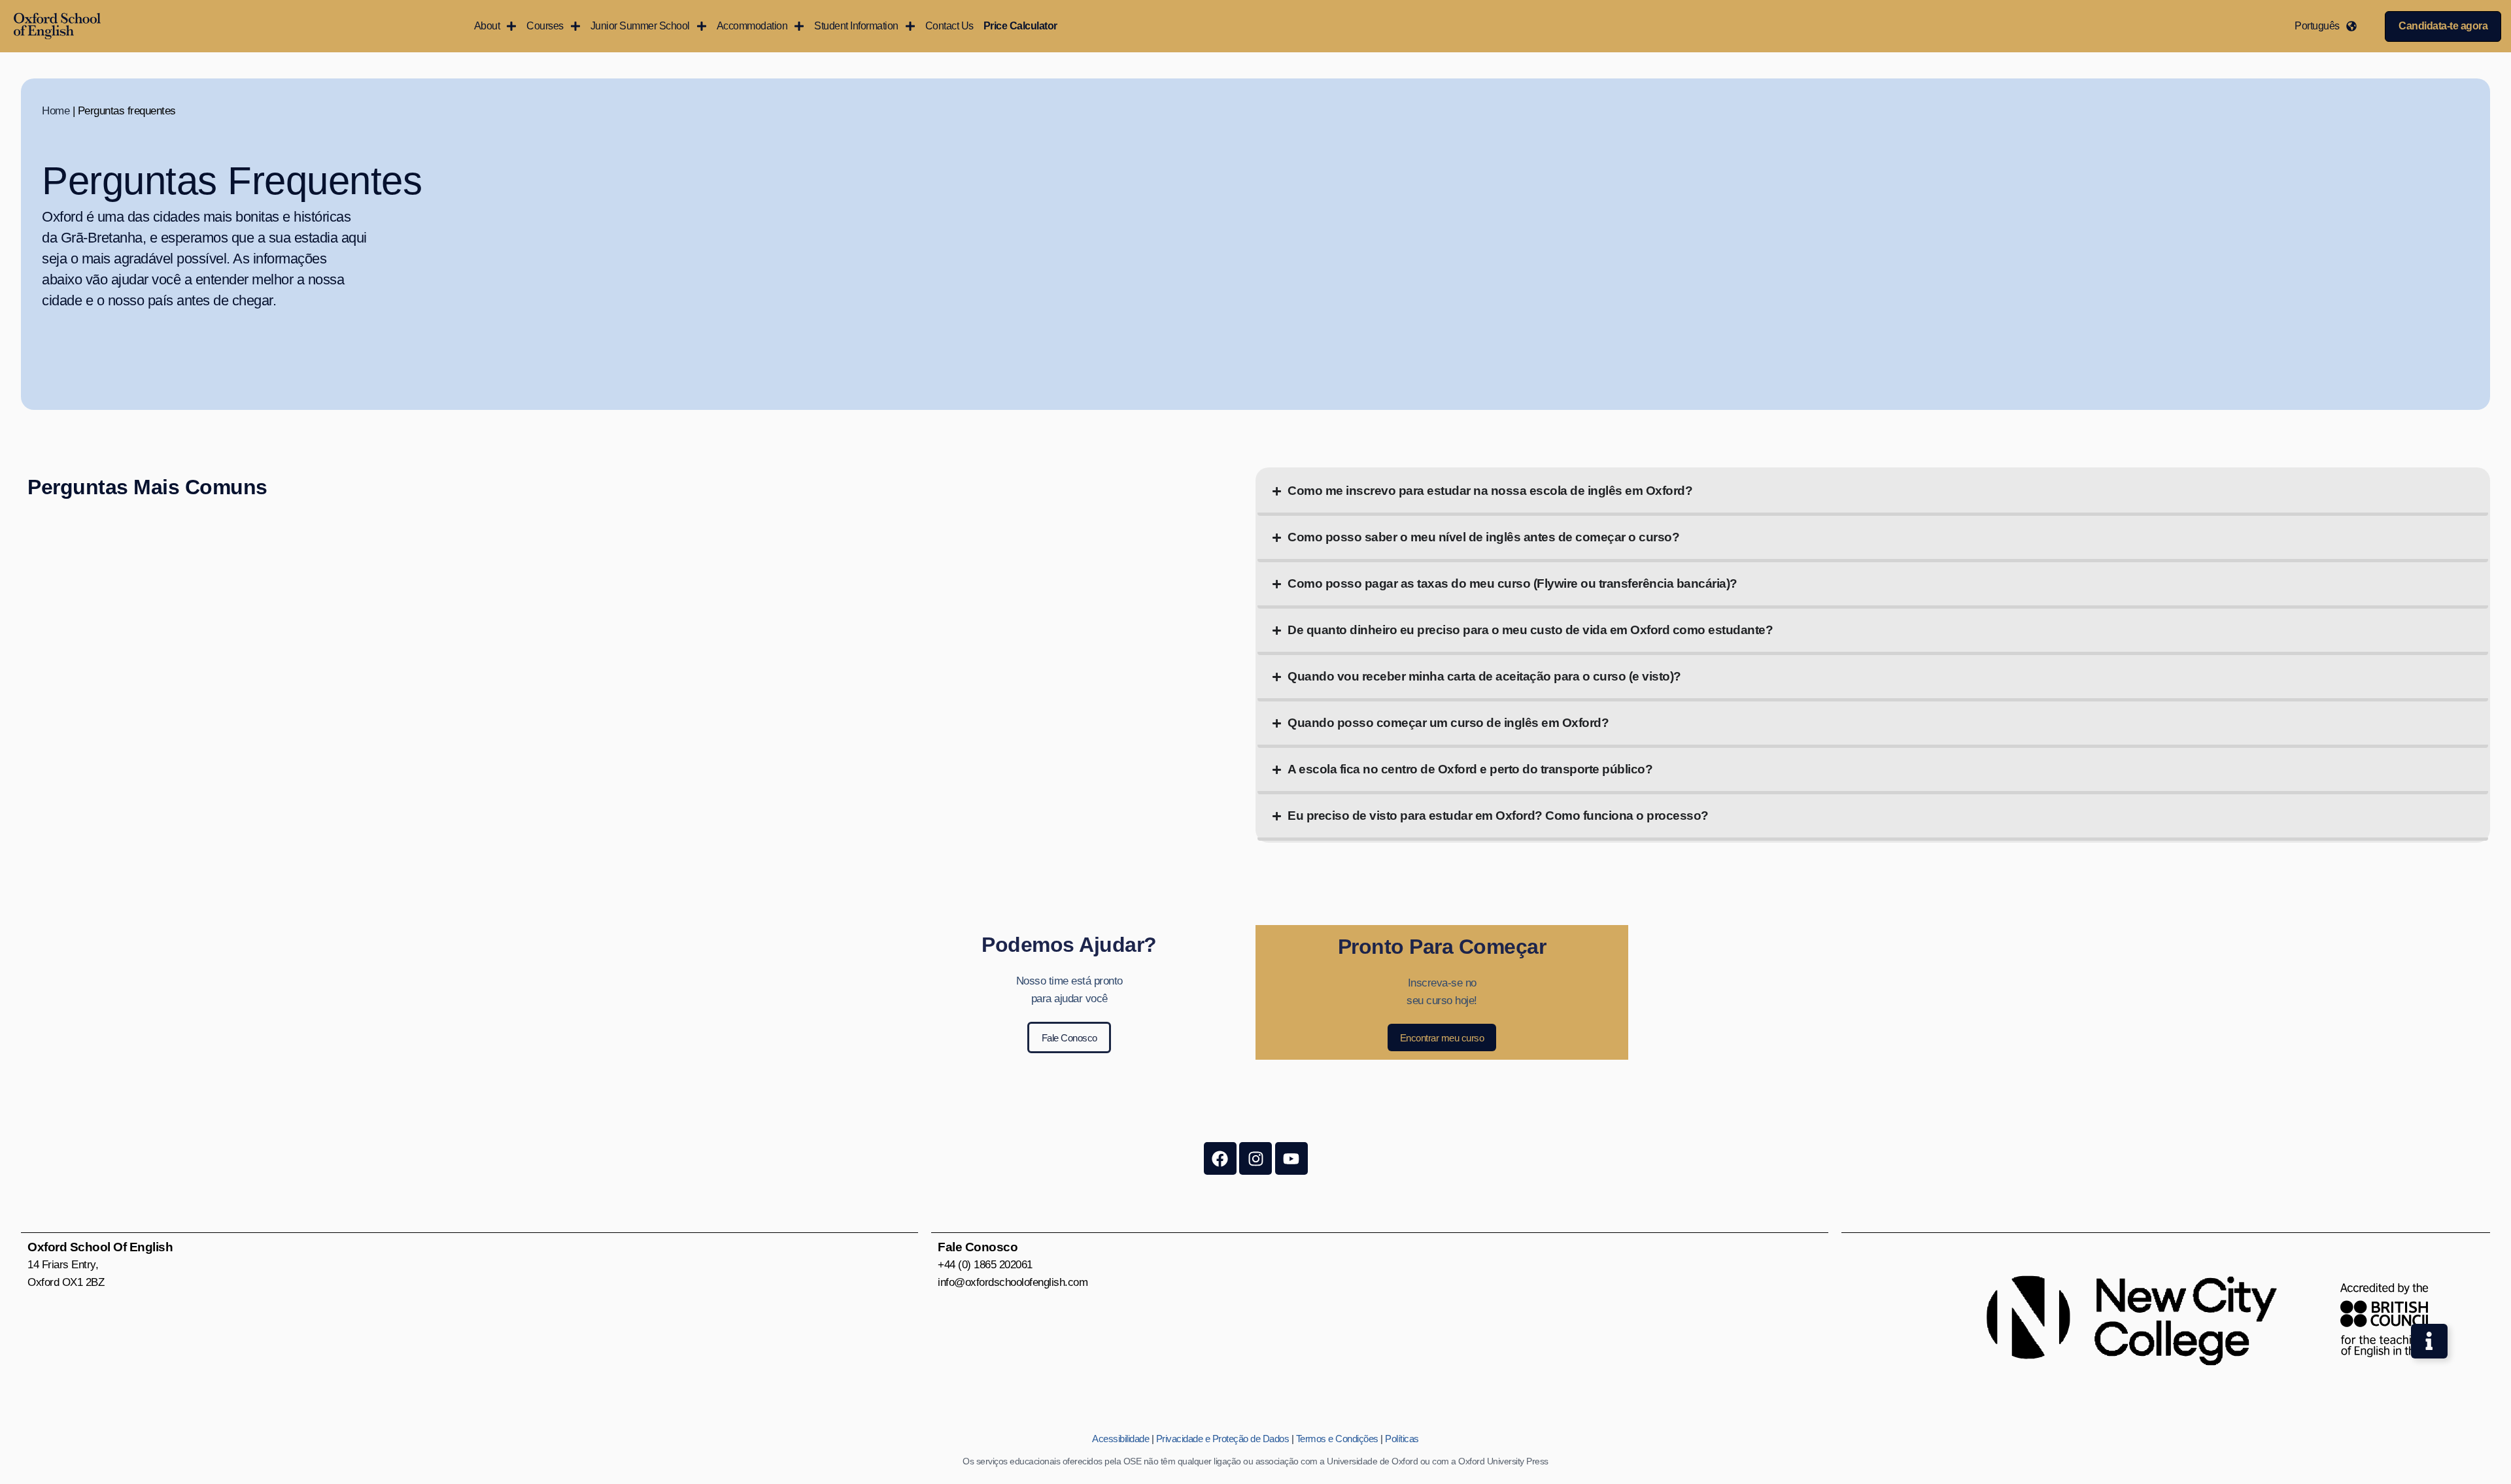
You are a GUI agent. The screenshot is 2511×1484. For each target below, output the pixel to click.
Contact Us (949, 26)
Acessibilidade (1120, 1439)
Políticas (1402, 1439)
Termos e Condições (1337, 1439)
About (487, 26)
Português (2317, 26)
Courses (545, 26)
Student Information (856, 26)
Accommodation (752, 26)
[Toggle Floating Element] (2429, 1341)
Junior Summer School (640, 26)
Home (56, 111)
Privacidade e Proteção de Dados (1223, 1439)
